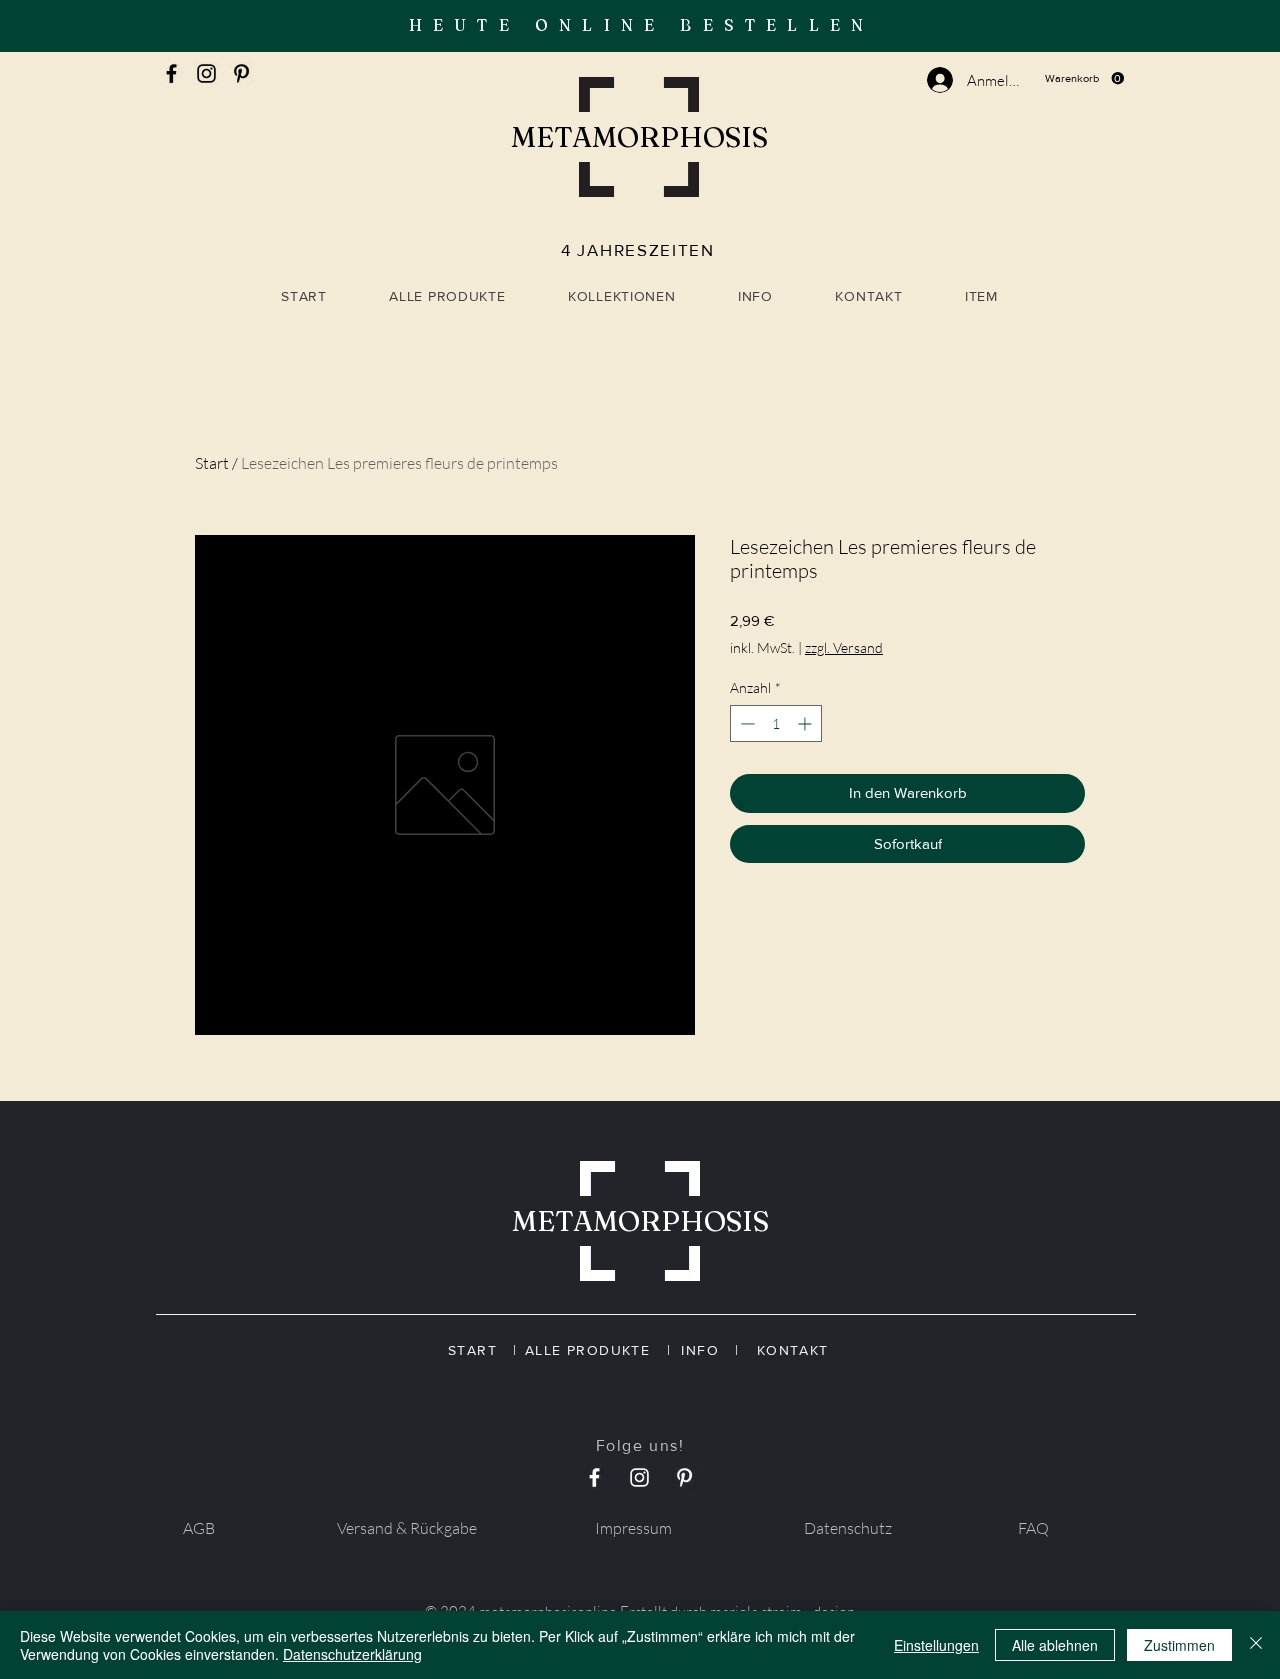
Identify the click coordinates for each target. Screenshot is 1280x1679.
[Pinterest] (241, 73)
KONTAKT (789, 1350)
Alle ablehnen (1055, 1645)
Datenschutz (848, 1528)
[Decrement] (745, 723)
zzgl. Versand (844, 647)
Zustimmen (1179, 1645)
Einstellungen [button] (936, 1645)
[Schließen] (1256, 1645)
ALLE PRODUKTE (595, 1350)
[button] (1084, 78)
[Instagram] (206, 73)
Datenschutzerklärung (352, 1654)
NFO (710, 1350)
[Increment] (806, 723)
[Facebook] (171, 73)
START (480, 1350)
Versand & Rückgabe (407, 1528)
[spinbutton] (776, 723)
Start (212, 463)
